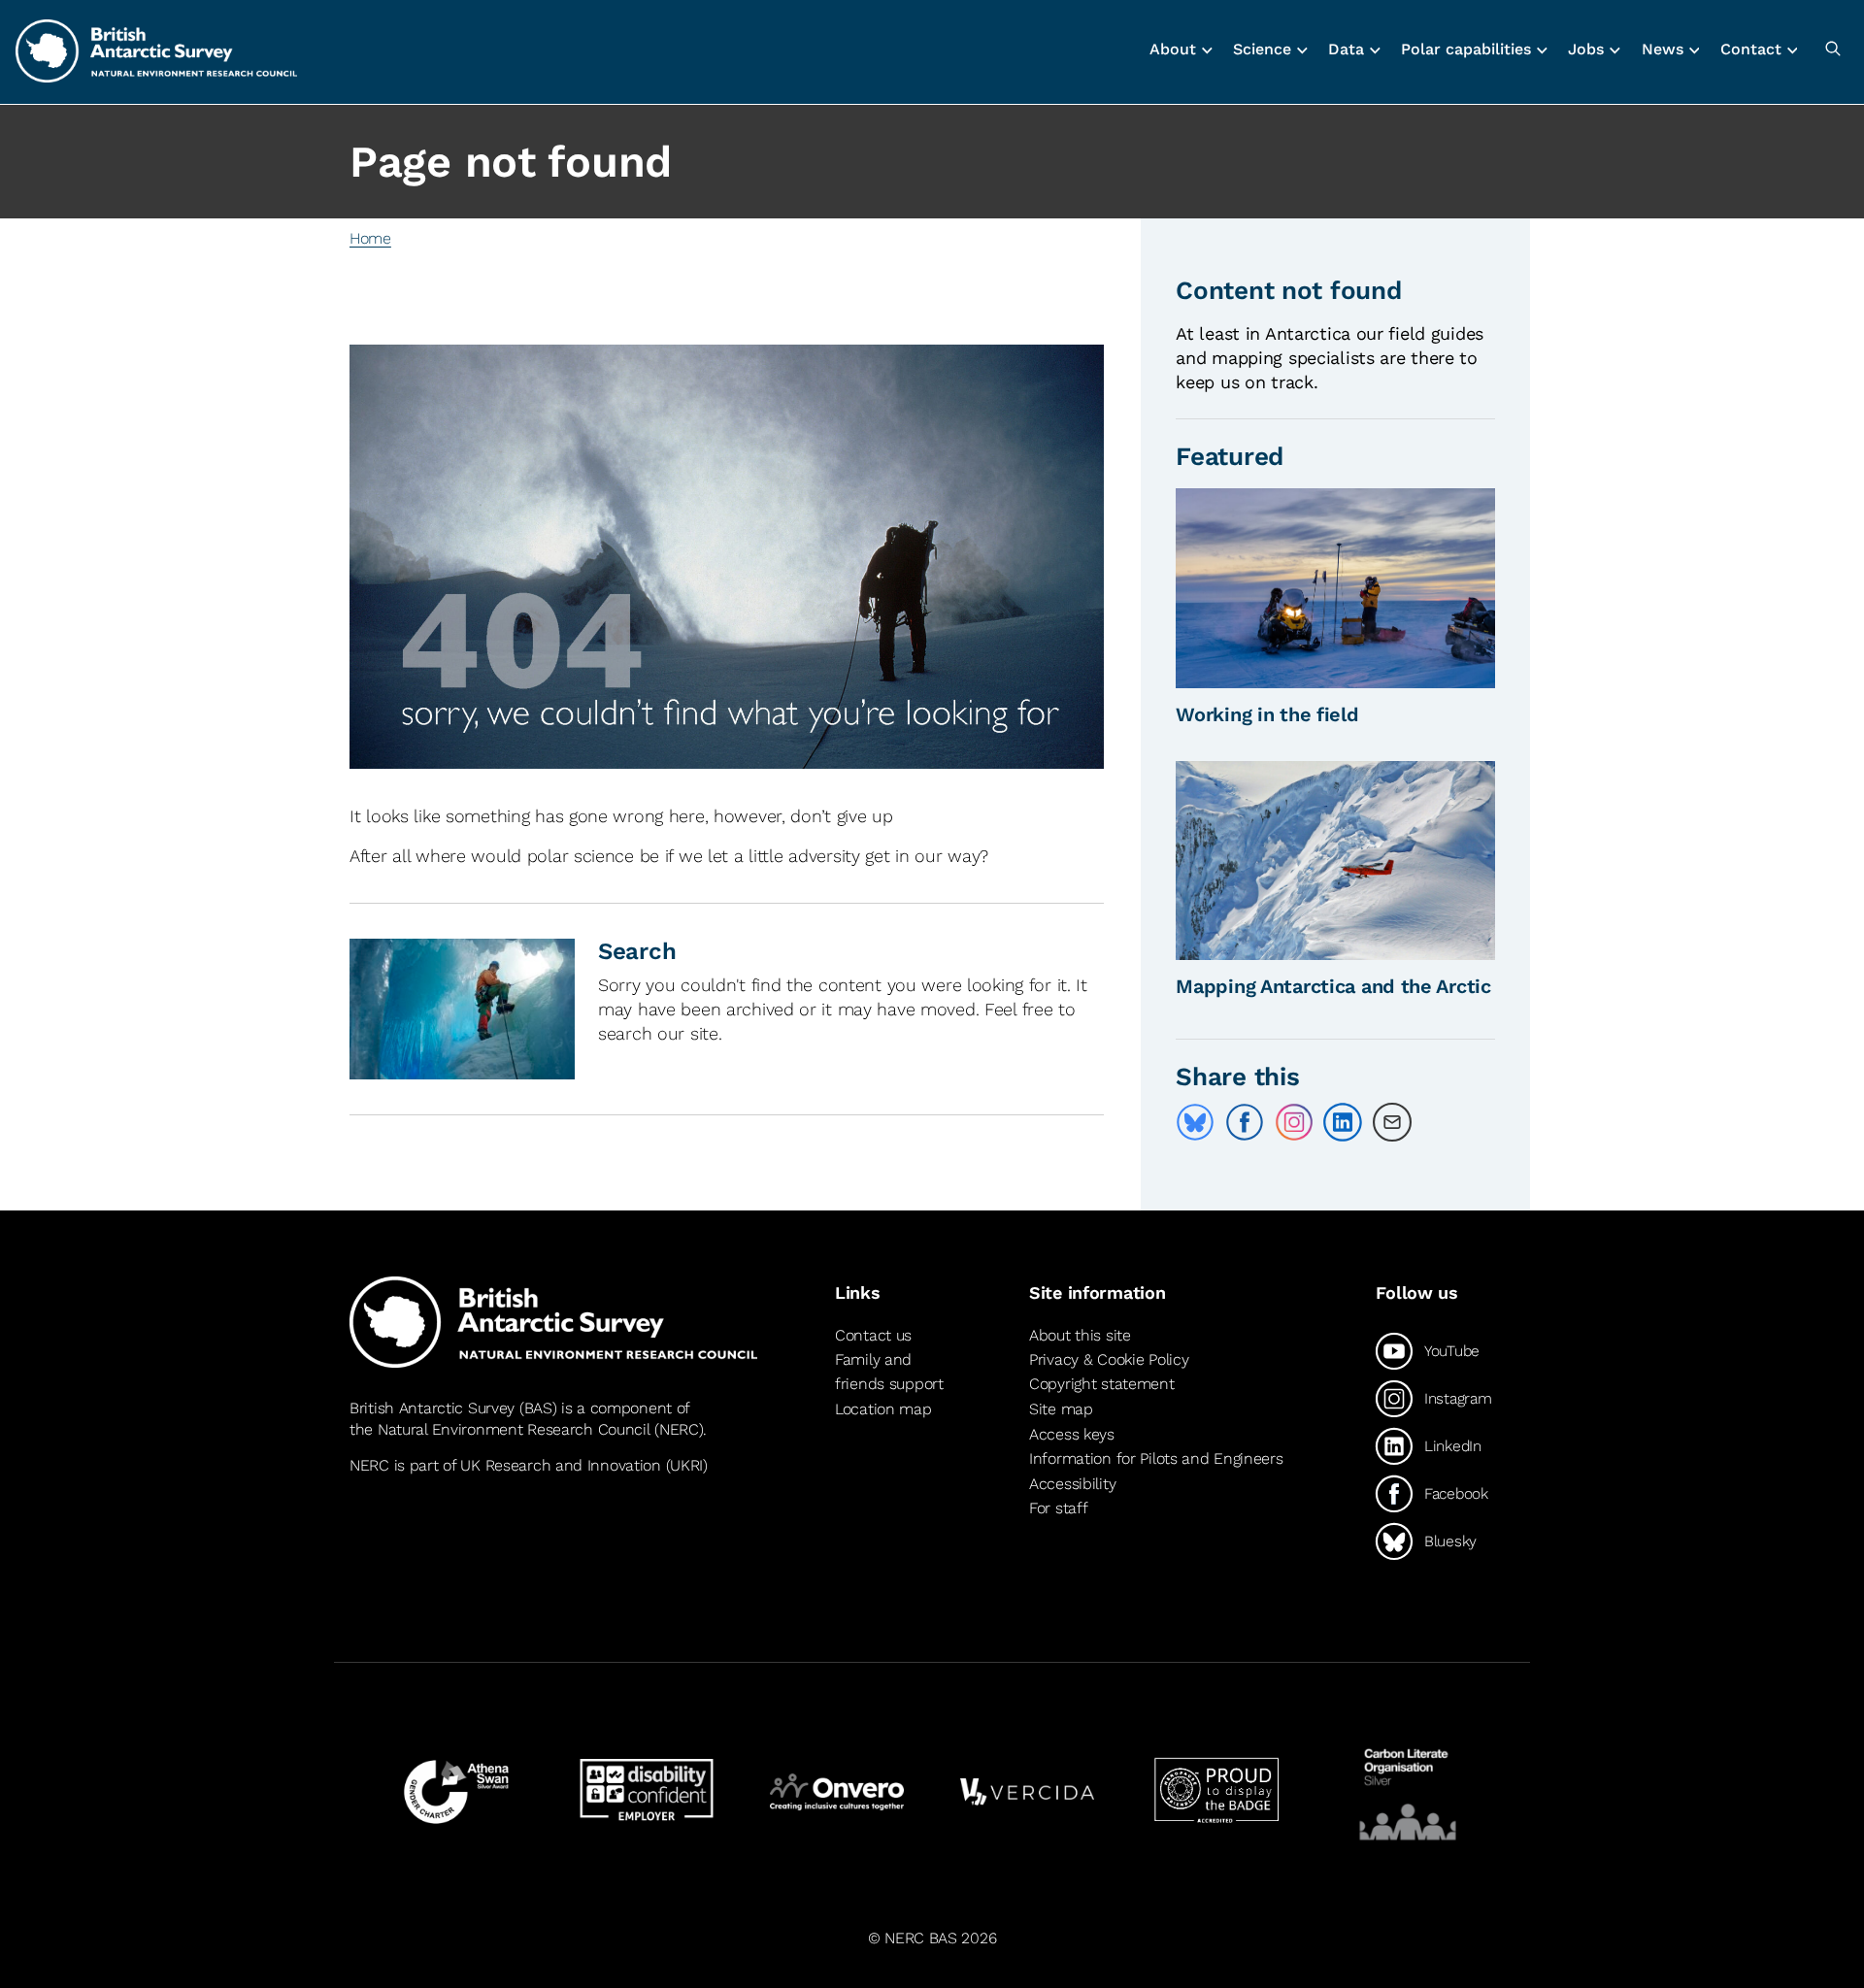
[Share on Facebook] (1245, 1122)
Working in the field (1267, 714)
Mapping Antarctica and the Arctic (1333, 986)
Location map (883, 1409)
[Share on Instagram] (1294, 1122)
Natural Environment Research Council (514, 1429)
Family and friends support (889, 1372)
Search (637, 951)
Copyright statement (1102, 1384)
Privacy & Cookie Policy (1109, 1359)
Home (370, 238)
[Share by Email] (1392, 1122)
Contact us (873, 1335)
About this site (1080, 1335)
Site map (1061, 1409)
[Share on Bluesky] (1195, 1122)
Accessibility (1072, 1484)
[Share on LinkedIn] (1343, 1122)
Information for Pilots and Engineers (1156, 1458)
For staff (1058, 1508)
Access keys (1072, 1434)
